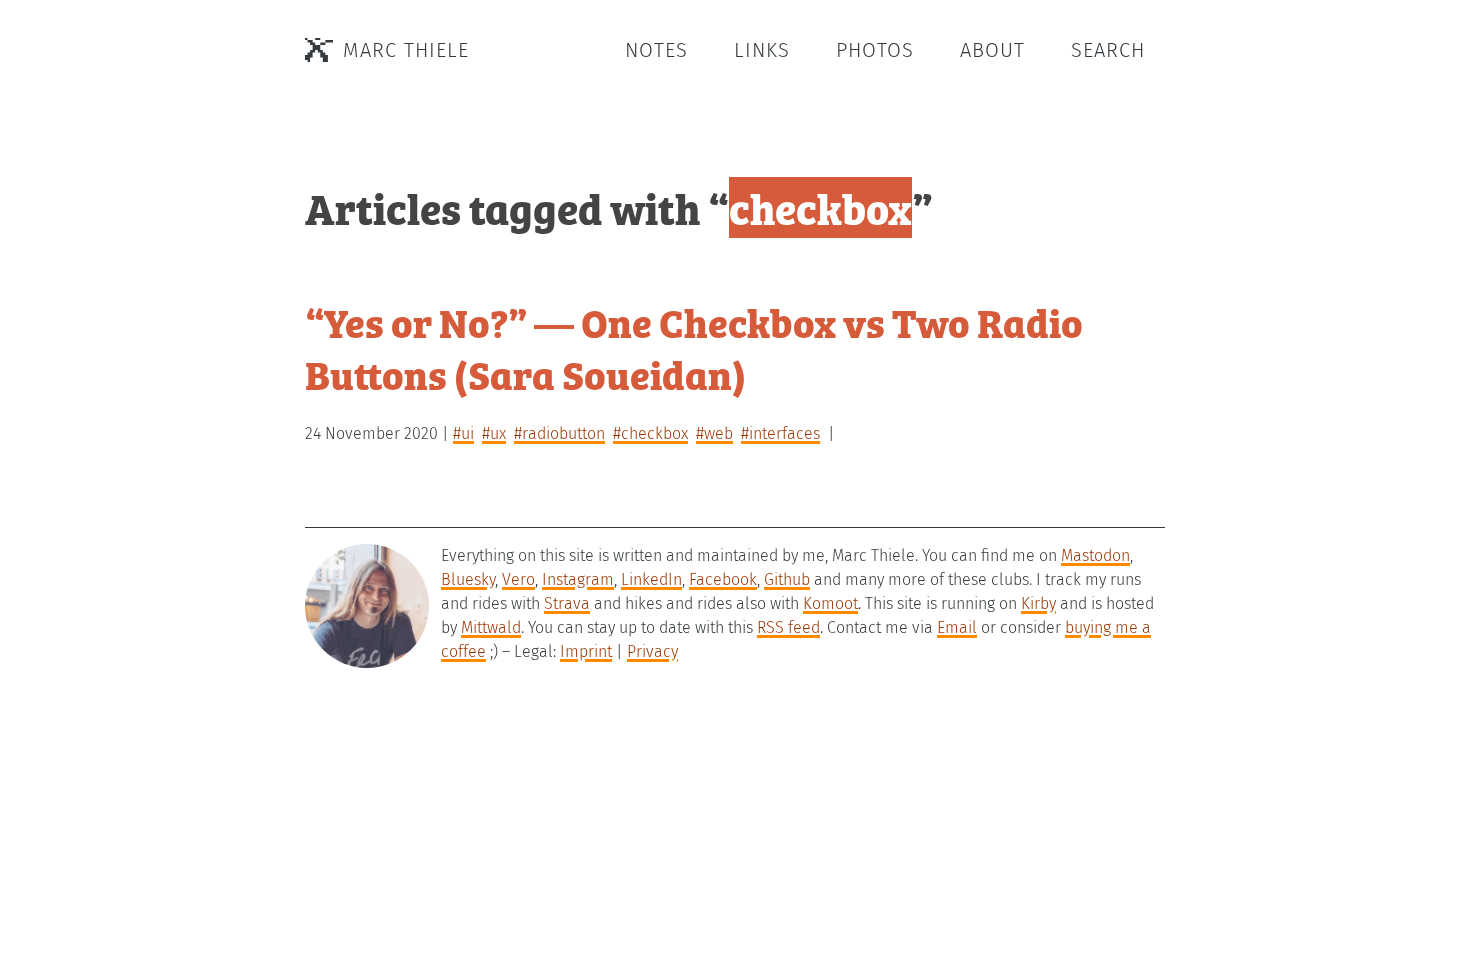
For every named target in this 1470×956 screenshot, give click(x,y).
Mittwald (491, 627)
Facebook (723, 579)
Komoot (830, 603)
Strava (567, 603)
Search (1108, 50)
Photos (875, 50)
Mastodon (1095, 555)
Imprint (586, 651)
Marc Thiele (406, 50)
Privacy (652, 651)
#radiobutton (559, 433)
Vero (518, 579)
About (992, 50)
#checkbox (650, 433)
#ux (494, 433)
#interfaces (780, 433)
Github (787, 579)
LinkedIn (651, 579)
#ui (463, 433)
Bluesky (468, 579)
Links (762, 50)
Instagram (578, 579)
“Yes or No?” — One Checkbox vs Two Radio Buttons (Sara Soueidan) (694, 347)
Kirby (1038, 603)
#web (714, 433)
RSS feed (788, 627)
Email (957, 627)
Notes (656, 50)
